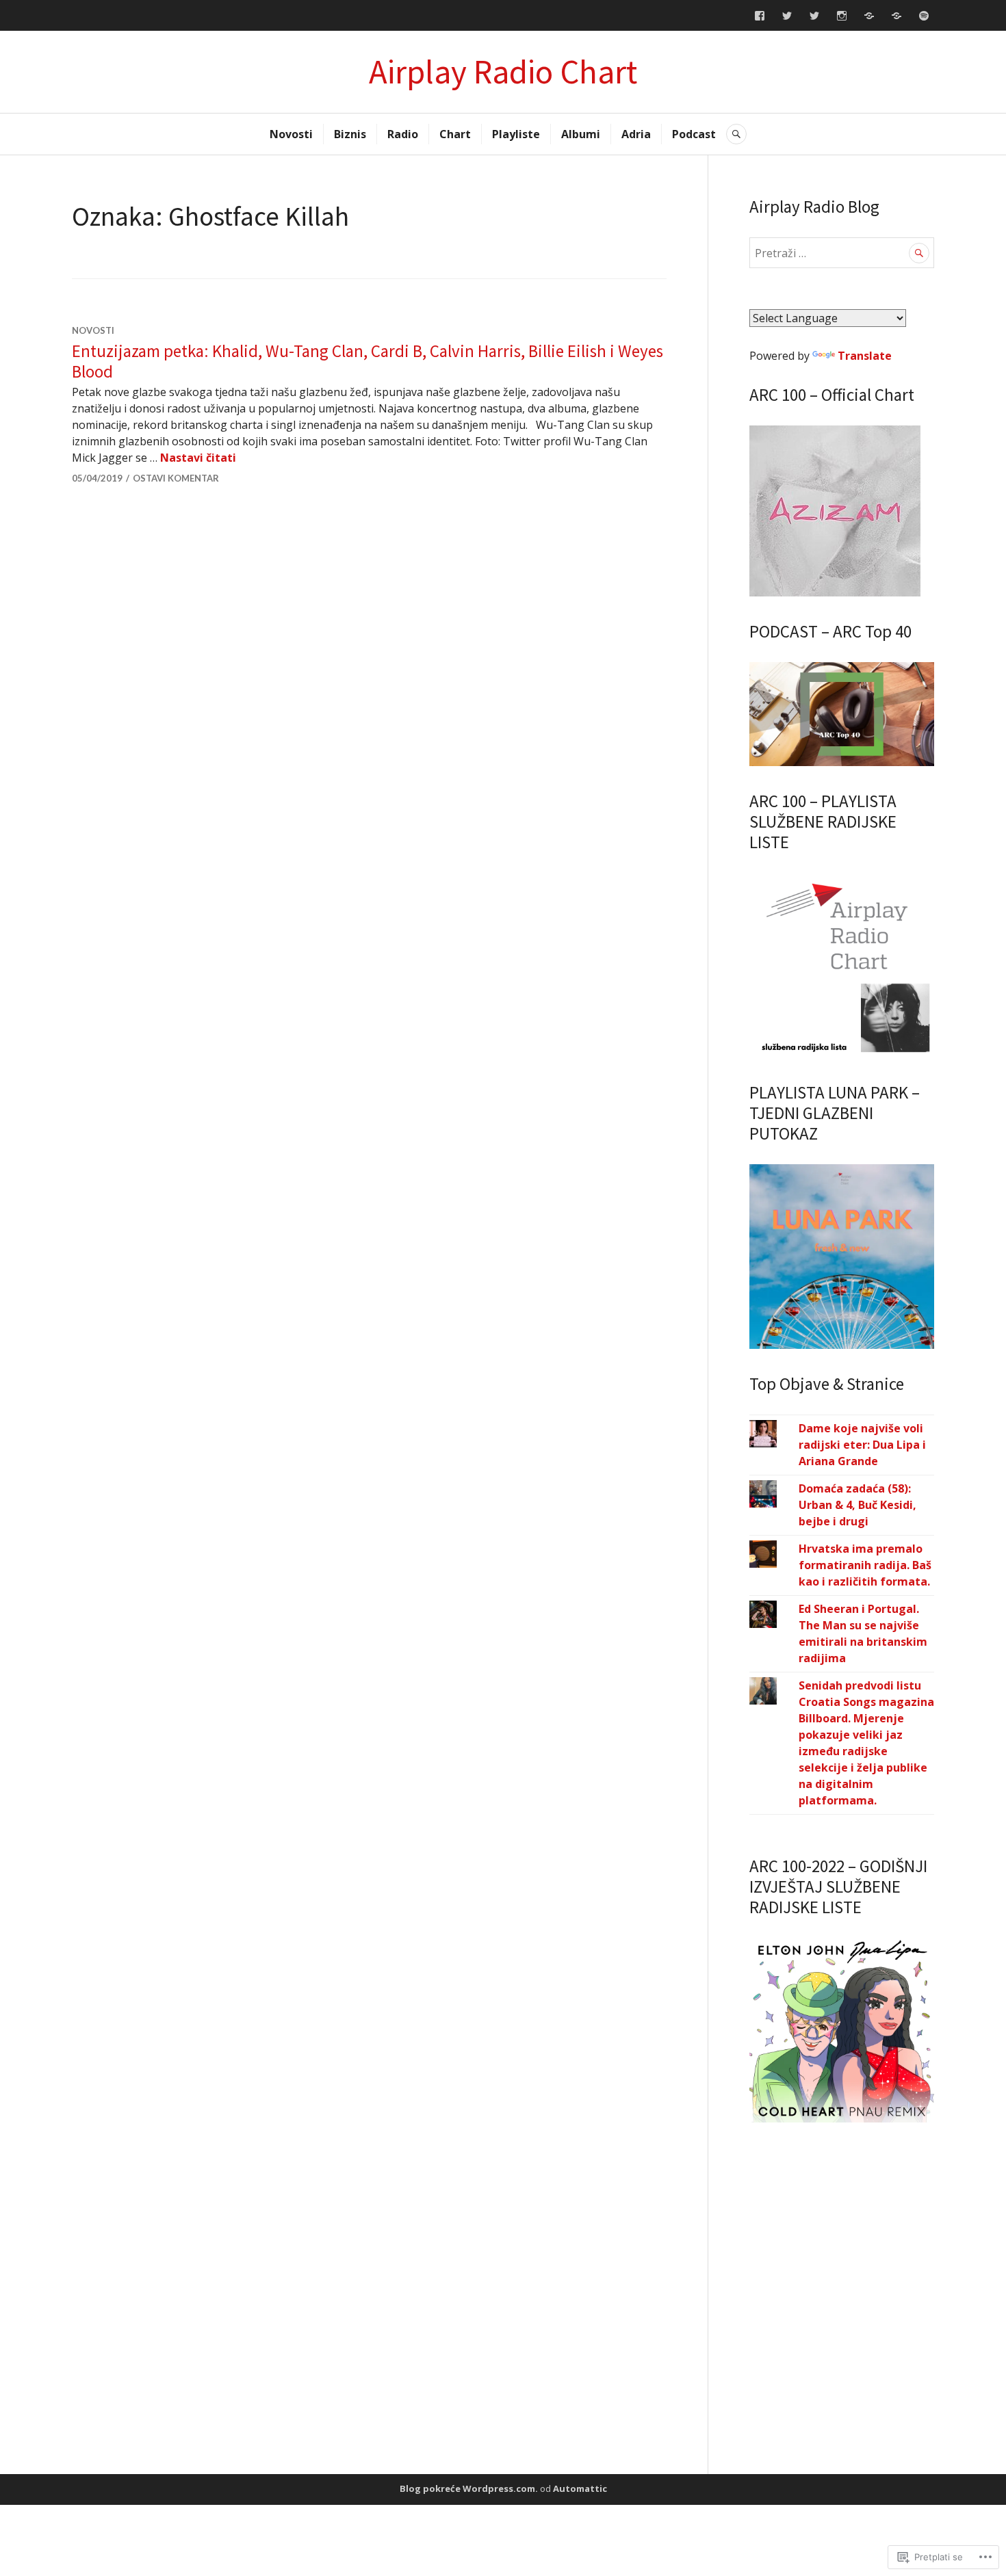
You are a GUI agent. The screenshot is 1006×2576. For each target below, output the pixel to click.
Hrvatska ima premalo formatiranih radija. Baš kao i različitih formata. (865, 1565)
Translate (865, 356)
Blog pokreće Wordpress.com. (469, 2488)
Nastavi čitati (198, 458)
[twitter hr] (814, 16)
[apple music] (897, 16)
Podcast (694, 134)
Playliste (516, 134)
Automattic (580, 2488)
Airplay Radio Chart (503, 71)
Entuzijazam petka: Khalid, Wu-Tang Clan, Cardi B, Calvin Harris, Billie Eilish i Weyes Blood (367, 361)
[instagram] (842, 16)
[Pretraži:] (842, 253)
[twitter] (787, 16)
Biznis (350, 134)
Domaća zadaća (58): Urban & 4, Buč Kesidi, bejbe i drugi (857, 1505)
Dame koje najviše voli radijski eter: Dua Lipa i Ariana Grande (862, 1445)
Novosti (291, 134)
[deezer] (869, 16)
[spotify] (924, 16)
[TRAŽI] (736, 134)
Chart (455, 134)
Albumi (581, 134)
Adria (636, 134)
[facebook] (760, 16)
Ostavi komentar (176, 478)
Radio (403, 134)
